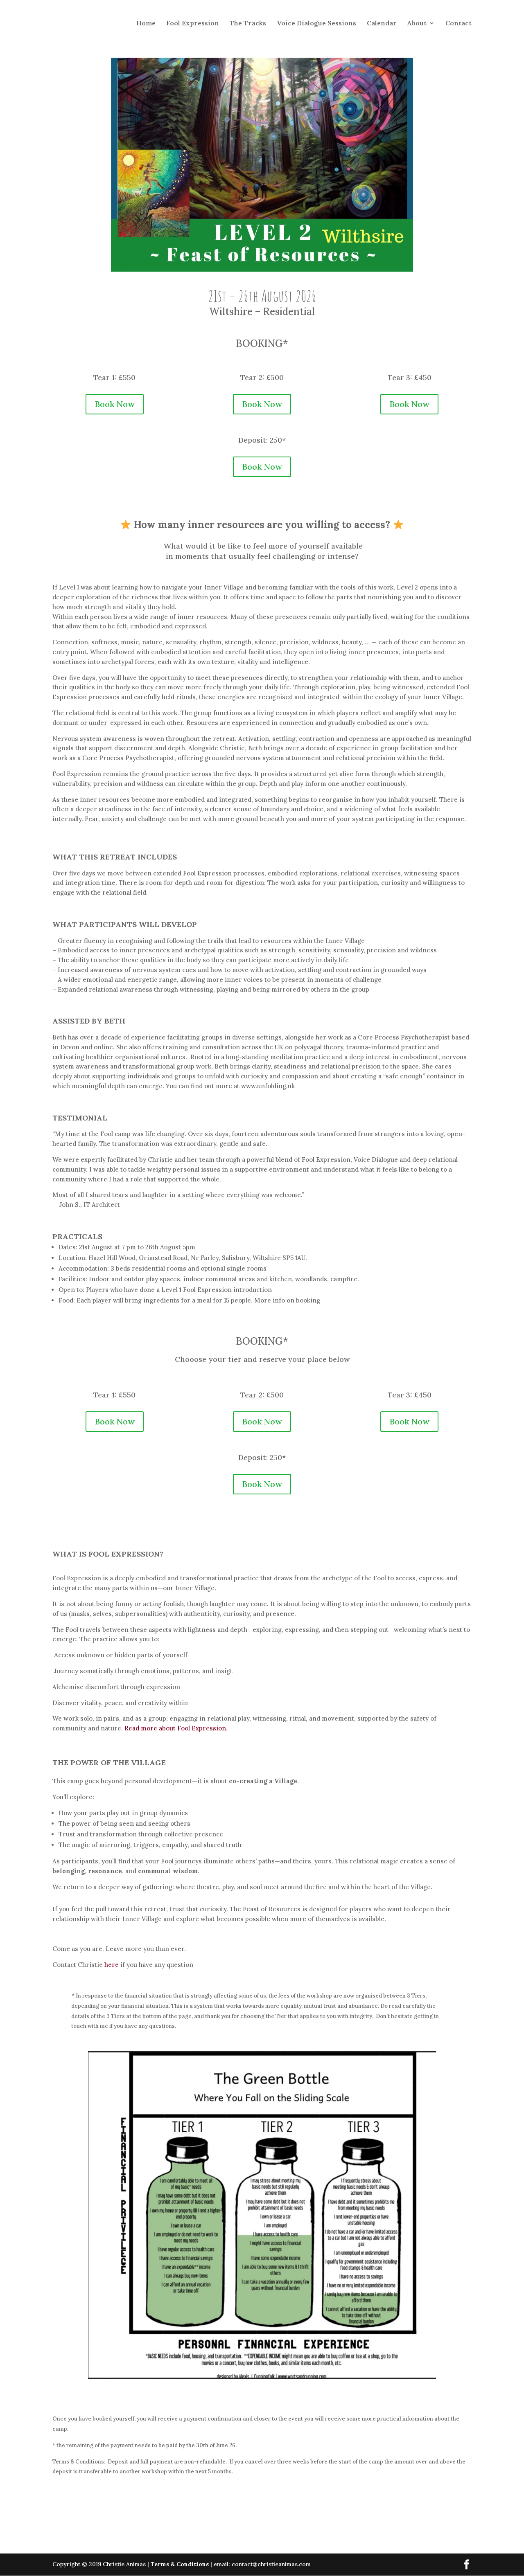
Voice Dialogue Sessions (316, 24)
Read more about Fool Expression (175, 1728)
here (112, 1965)
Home (146, 24)
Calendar (382, 24)
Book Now (115, 404)
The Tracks (248, 24)
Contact (458, 24)
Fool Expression (193, 24)
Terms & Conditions (180, 2564)
